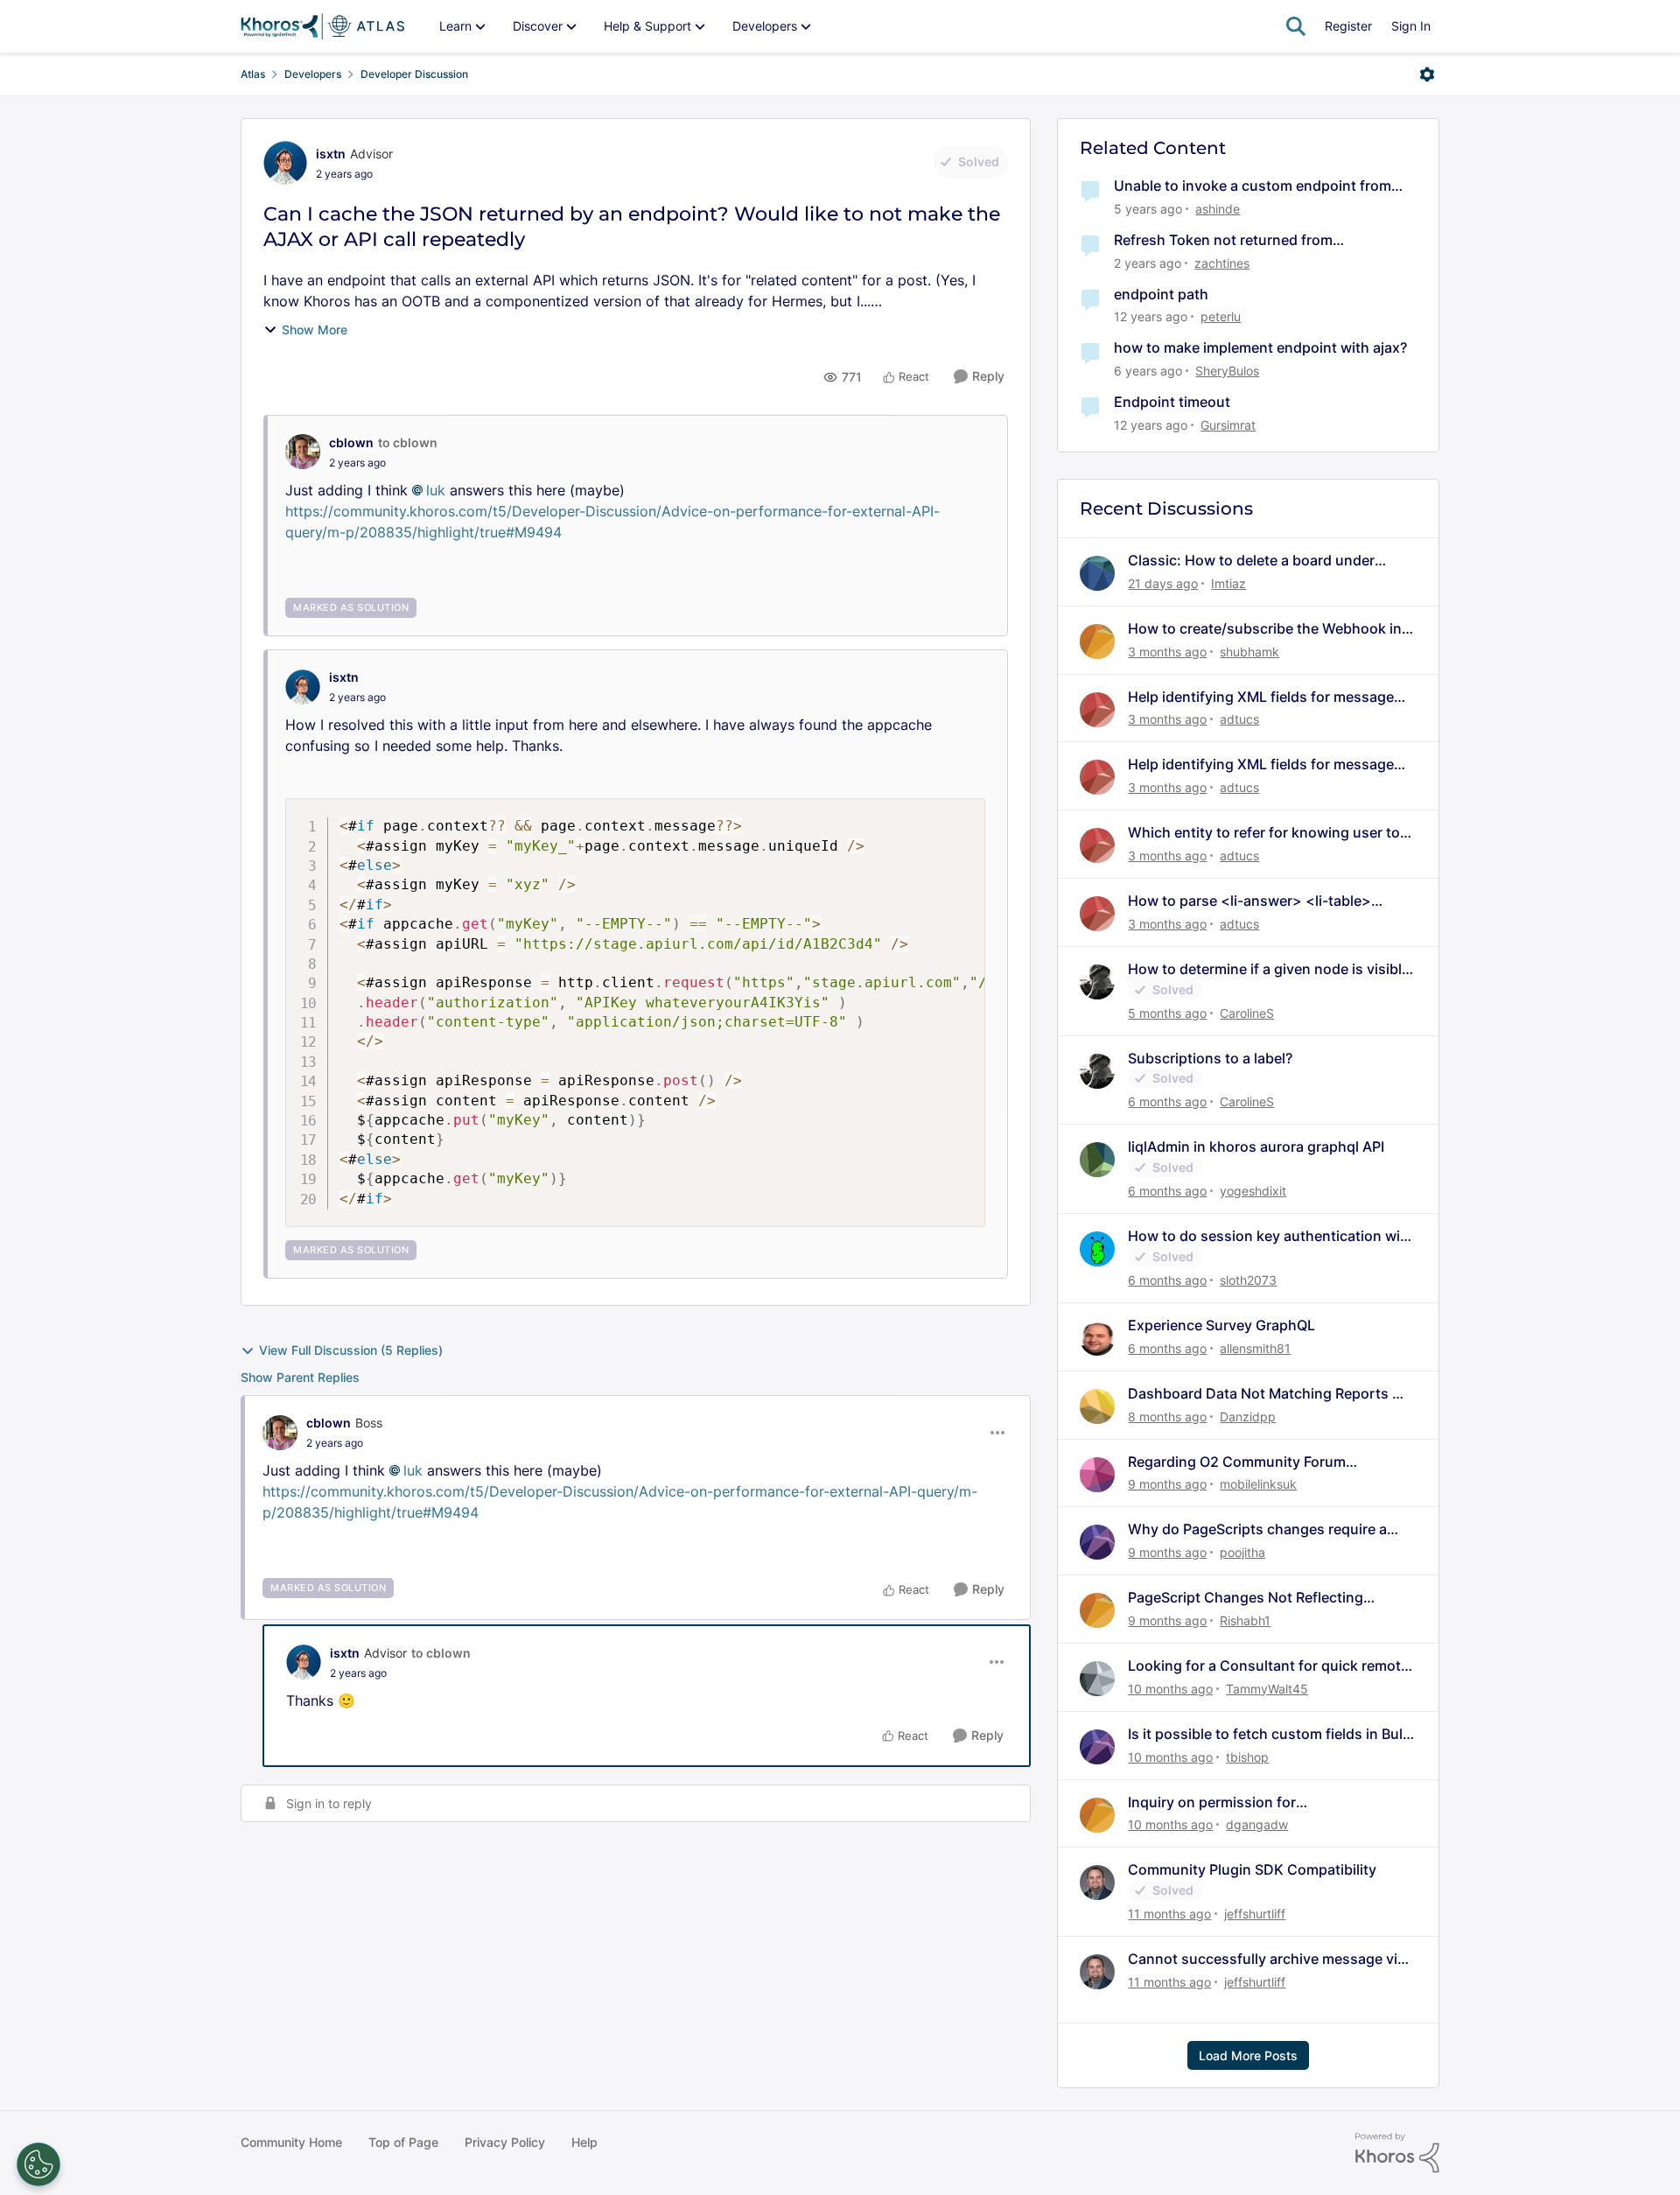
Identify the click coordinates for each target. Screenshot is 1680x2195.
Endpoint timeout (1172, 402)
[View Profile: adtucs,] (1097, 710)
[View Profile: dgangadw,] (1097, 1815)
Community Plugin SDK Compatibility (1252, 1869)
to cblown (408, 442)
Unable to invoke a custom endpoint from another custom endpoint (1253, 186)
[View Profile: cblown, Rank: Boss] (280, 1433)
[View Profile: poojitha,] (1097, 1542)
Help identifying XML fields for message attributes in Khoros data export (1261, 697)
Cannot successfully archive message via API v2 (1267, 1959)
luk (436, 490)
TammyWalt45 (1267, 1689)
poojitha (1242, 1552)
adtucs (1239, 719)
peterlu (1221, 316)
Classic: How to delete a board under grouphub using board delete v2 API (1251, 561)
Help (584, 2142)
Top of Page (403, 2142)
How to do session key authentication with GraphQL (1271, 1236)
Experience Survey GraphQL (1221, 1325)
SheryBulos (1227, 371)
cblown (351, 442)
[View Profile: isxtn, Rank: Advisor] (285, 163)
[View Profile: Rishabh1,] (1097, 1610)
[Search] (1296, 26)
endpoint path (1161, 294)
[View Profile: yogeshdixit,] (1097, 1160)
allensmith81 (1255, 1348)
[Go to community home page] (322, 26)
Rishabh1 (1245, 1620)
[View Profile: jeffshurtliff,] (1097, 1883)
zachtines (1222, 263)
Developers (313, 74)
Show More (315, 330)
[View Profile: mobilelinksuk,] (1097, 1475)
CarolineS (1247, 1013)
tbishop (1247, 1757)
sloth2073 (1248, 1280)
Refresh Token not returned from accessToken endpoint (1223, 240)
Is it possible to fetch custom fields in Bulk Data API (1269, 1734)
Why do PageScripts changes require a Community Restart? (1257, 1529)
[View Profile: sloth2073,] (1097, 1249)
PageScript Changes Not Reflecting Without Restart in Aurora (1246, 1598)
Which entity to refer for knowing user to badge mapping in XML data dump (1264, 833)
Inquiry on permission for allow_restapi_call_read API (1218, 1802)
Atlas (253, 74)
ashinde (1218, 209)
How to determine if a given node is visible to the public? (1269, 969)
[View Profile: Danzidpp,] (1097, 1406)
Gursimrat (1228, 425)
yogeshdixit (1253, 1191)
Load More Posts (1248, 2055)
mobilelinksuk (1258, 1484)
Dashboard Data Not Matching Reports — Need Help (1267, 1394)
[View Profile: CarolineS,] (1097, 982)
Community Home (291, 2142)
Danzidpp (1248, 1417)
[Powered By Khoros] (1397, 2153)
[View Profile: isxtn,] (303, 687)
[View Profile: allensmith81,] (1097, 1338)
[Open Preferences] (38, 2164)
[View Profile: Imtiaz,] (1097, 573)
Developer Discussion (414, 74)
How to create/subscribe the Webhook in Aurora (1265, 629)
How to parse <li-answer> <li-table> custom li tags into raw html (1249, 901)
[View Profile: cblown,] (303, 452)
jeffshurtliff (1255, 1914)
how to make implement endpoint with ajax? (1260, 347)
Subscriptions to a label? (1210, 1058)
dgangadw (1257, 1824)
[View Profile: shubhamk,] (1097, 642)
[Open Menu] (1427, 74)
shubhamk (1249, 652)
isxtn (331, 154)
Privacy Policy (505, 2142)
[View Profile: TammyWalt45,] (1097, 1679)
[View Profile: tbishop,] (1097, 1747)
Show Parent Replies (300, 1377)
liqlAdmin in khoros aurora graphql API (1256, 1147)
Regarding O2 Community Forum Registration (1237, 1462)
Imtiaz (1228, 583)
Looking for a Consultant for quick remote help (1268, 1666)
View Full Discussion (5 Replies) (351, 1350)
